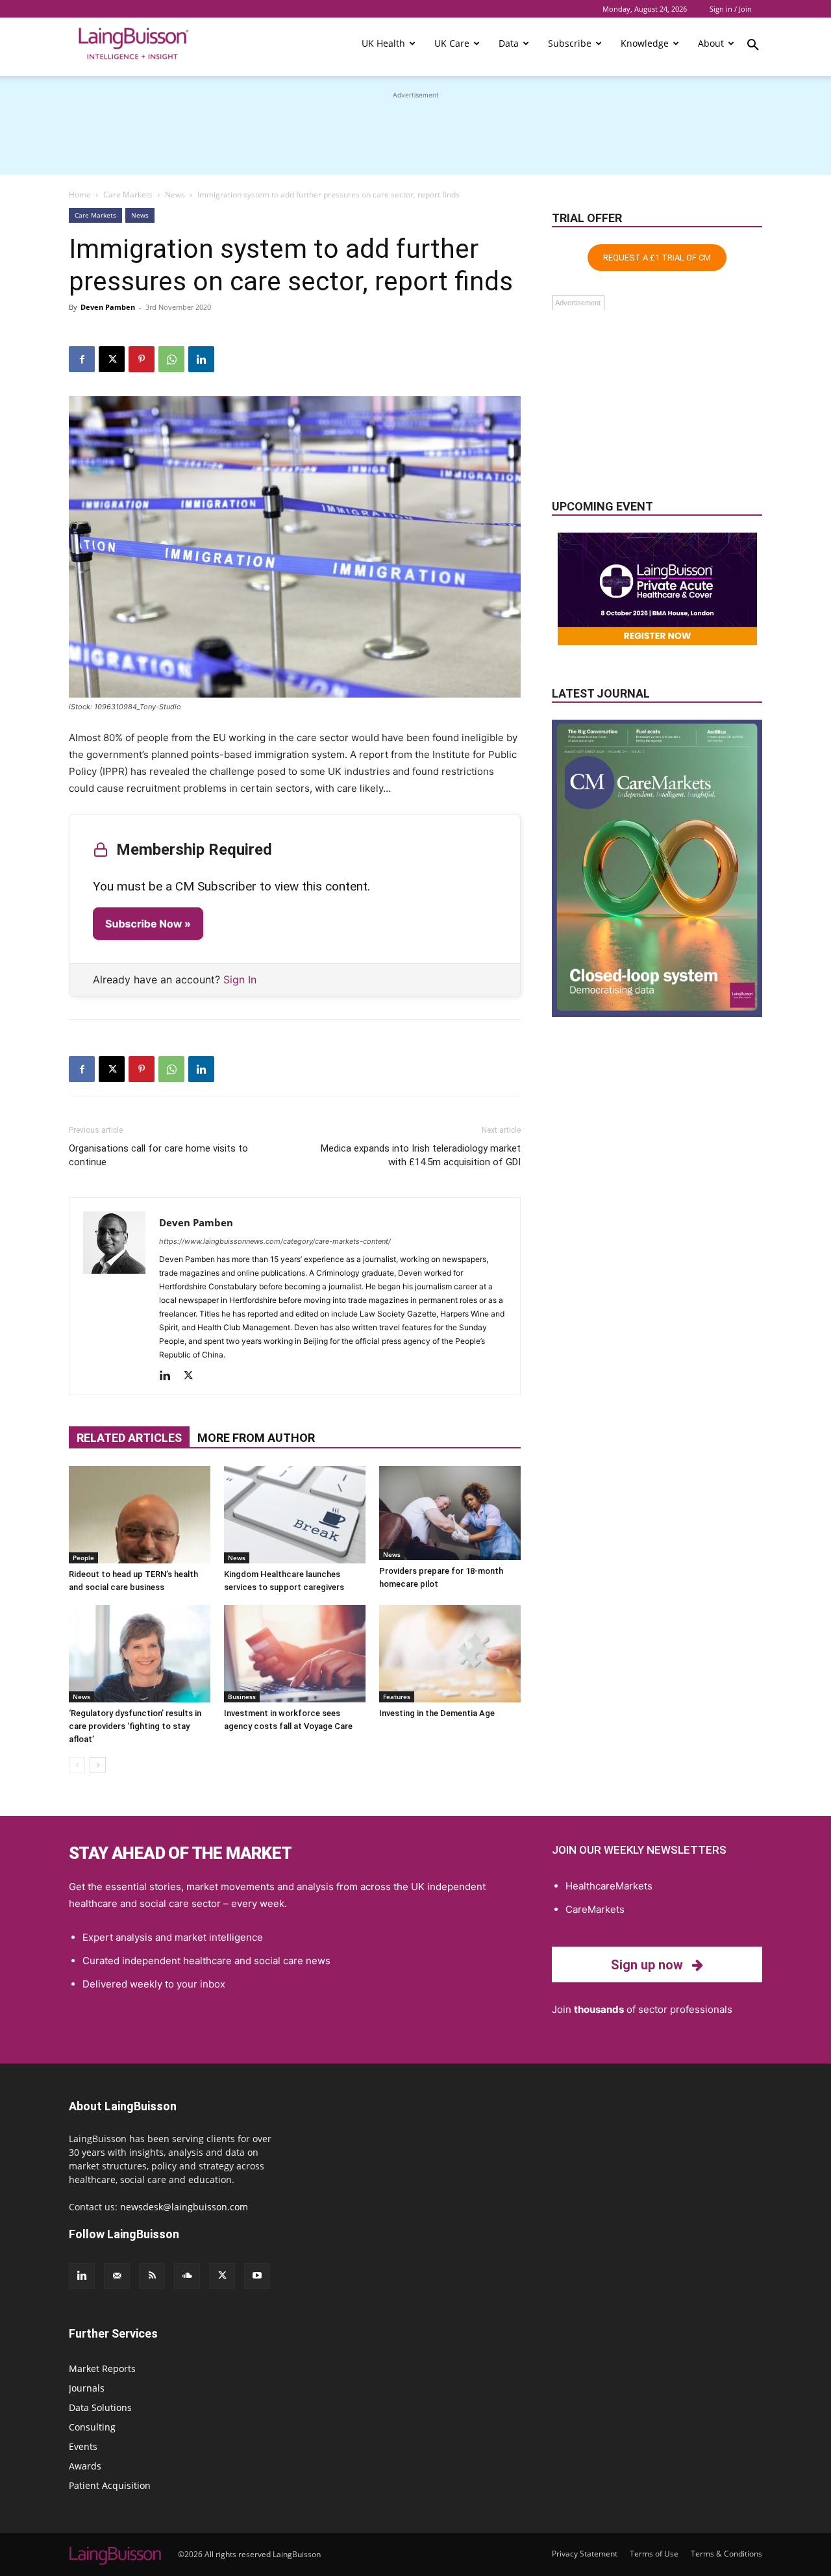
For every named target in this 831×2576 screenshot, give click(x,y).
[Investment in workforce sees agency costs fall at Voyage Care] (295, 1654)
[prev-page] (77, 1765)
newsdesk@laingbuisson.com (184, 2207)
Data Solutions (100, 2407)
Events (83, 2446)
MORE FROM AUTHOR (256, 1438)
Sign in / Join (731, 9)
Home (80, 195)
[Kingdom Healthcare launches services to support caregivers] (295, 1515)
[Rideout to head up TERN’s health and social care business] (140, 1515)
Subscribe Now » (148, 924)
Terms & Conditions (726, 2554)
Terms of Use (654, 2554)
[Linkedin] (201, 359)
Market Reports (102, 2368)
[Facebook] (82, 359)
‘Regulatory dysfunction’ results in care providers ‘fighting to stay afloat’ (135, 1726)
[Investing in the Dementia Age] (450, 1654)
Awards (85, 2466)
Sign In (240, 979)
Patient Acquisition (110, 2485)
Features (397, 1697)
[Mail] (117, 2276)
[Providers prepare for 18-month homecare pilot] (450, 1513)
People (83, 1558)
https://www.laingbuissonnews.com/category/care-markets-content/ (275, 1241)
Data (509, 43)
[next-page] (98, 1765)
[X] (112, 359)
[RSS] (152, 2276)
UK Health (383, 43)
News (175, 195)
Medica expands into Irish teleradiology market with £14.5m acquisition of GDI (421, 1155)
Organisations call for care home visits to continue (158, 1155)
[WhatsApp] (171, 359)
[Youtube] (257, 2276)
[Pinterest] (142, 359)
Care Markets (128, 195)
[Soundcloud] (187, 2276)
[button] (753, 47)
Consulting (92, 2427)
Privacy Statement (585, 2554)
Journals (87, 2388)
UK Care (452, 43)
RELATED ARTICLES (129, 1438)
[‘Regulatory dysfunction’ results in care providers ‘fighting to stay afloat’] (140, 1654)
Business (242, 1697)
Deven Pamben (108, 307)
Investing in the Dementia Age (437, 1713)
